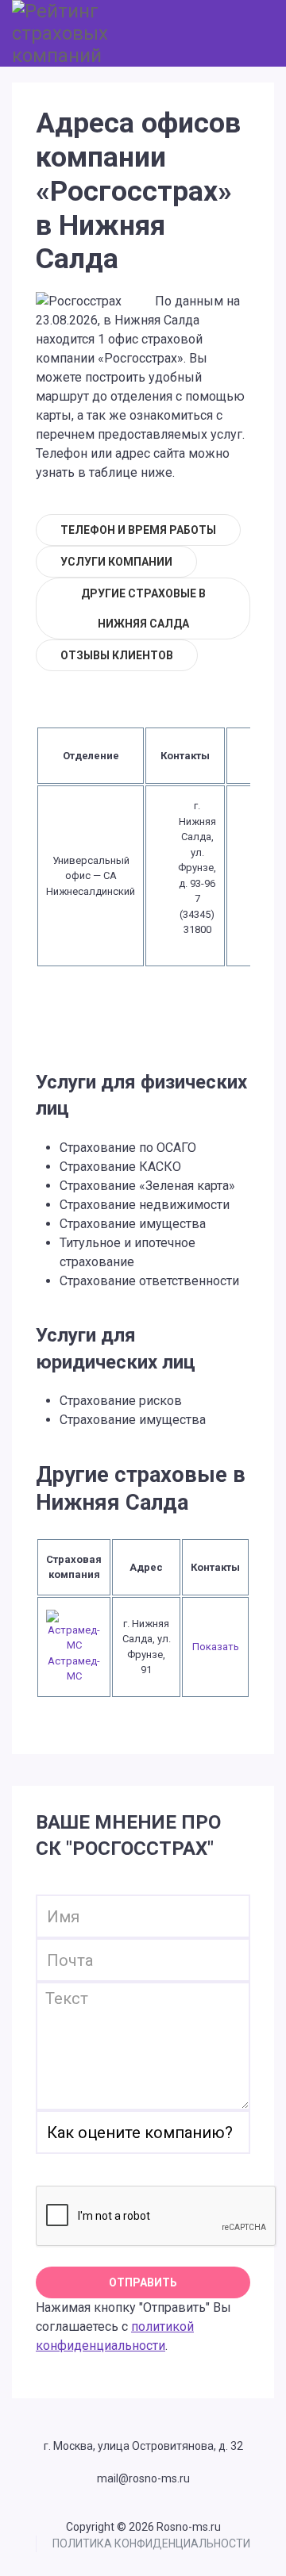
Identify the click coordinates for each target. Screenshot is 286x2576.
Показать (216, 1647)
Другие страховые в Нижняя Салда (143, 608)
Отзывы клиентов (117, 655)
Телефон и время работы (138, 530)
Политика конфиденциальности (151, 2543)
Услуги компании (116, 562)
